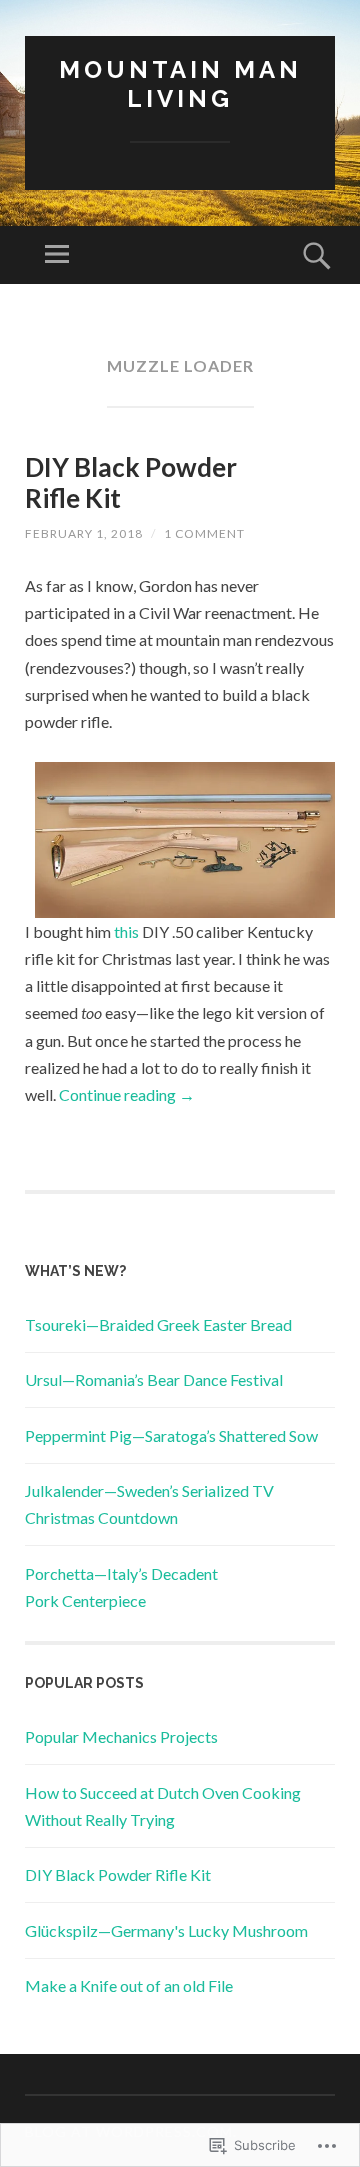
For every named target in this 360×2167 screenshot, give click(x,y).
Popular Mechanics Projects (121, 1736)
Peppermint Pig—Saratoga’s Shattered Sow (171, 1435)
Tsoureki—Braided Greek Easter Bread (158, 1324)
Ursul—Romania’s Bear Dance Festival (154, 1379)
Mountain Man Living (180, 84)
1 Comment (204, 533)
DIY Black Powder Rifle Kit (131, 482)
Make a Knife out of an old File (129, 1985)
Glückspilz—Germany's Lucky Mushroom (166, 1930)
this (126, 931)
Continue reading (127, 1094)
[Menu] (57, 255)
